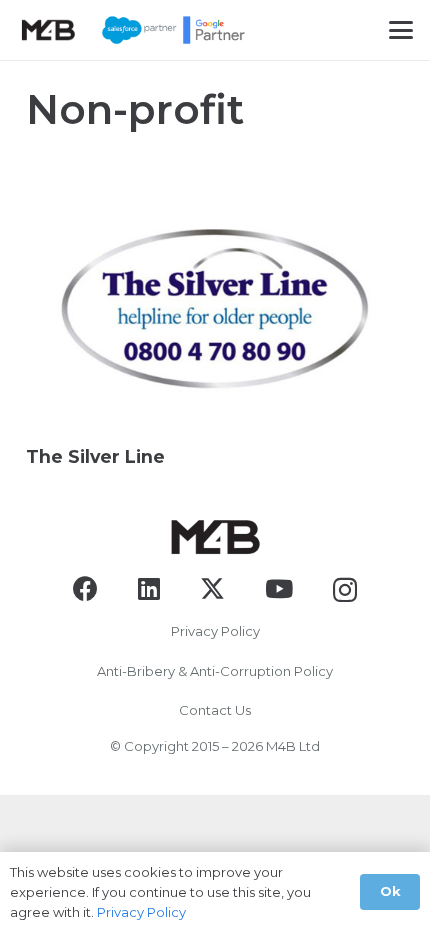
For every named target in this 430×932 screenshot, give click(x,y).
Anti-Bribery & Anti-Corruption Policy (215, 671)
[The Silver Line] (215, 303)
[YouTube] (279, 588)
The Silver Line (95, 456)
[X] (212, 589)
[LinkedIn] (149, 588)
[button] (401, 30)
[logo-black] (48, 30)
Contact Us (215, 710)
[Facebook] (85, 588)
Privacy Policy (215, 631)
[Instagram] (345, 590)
